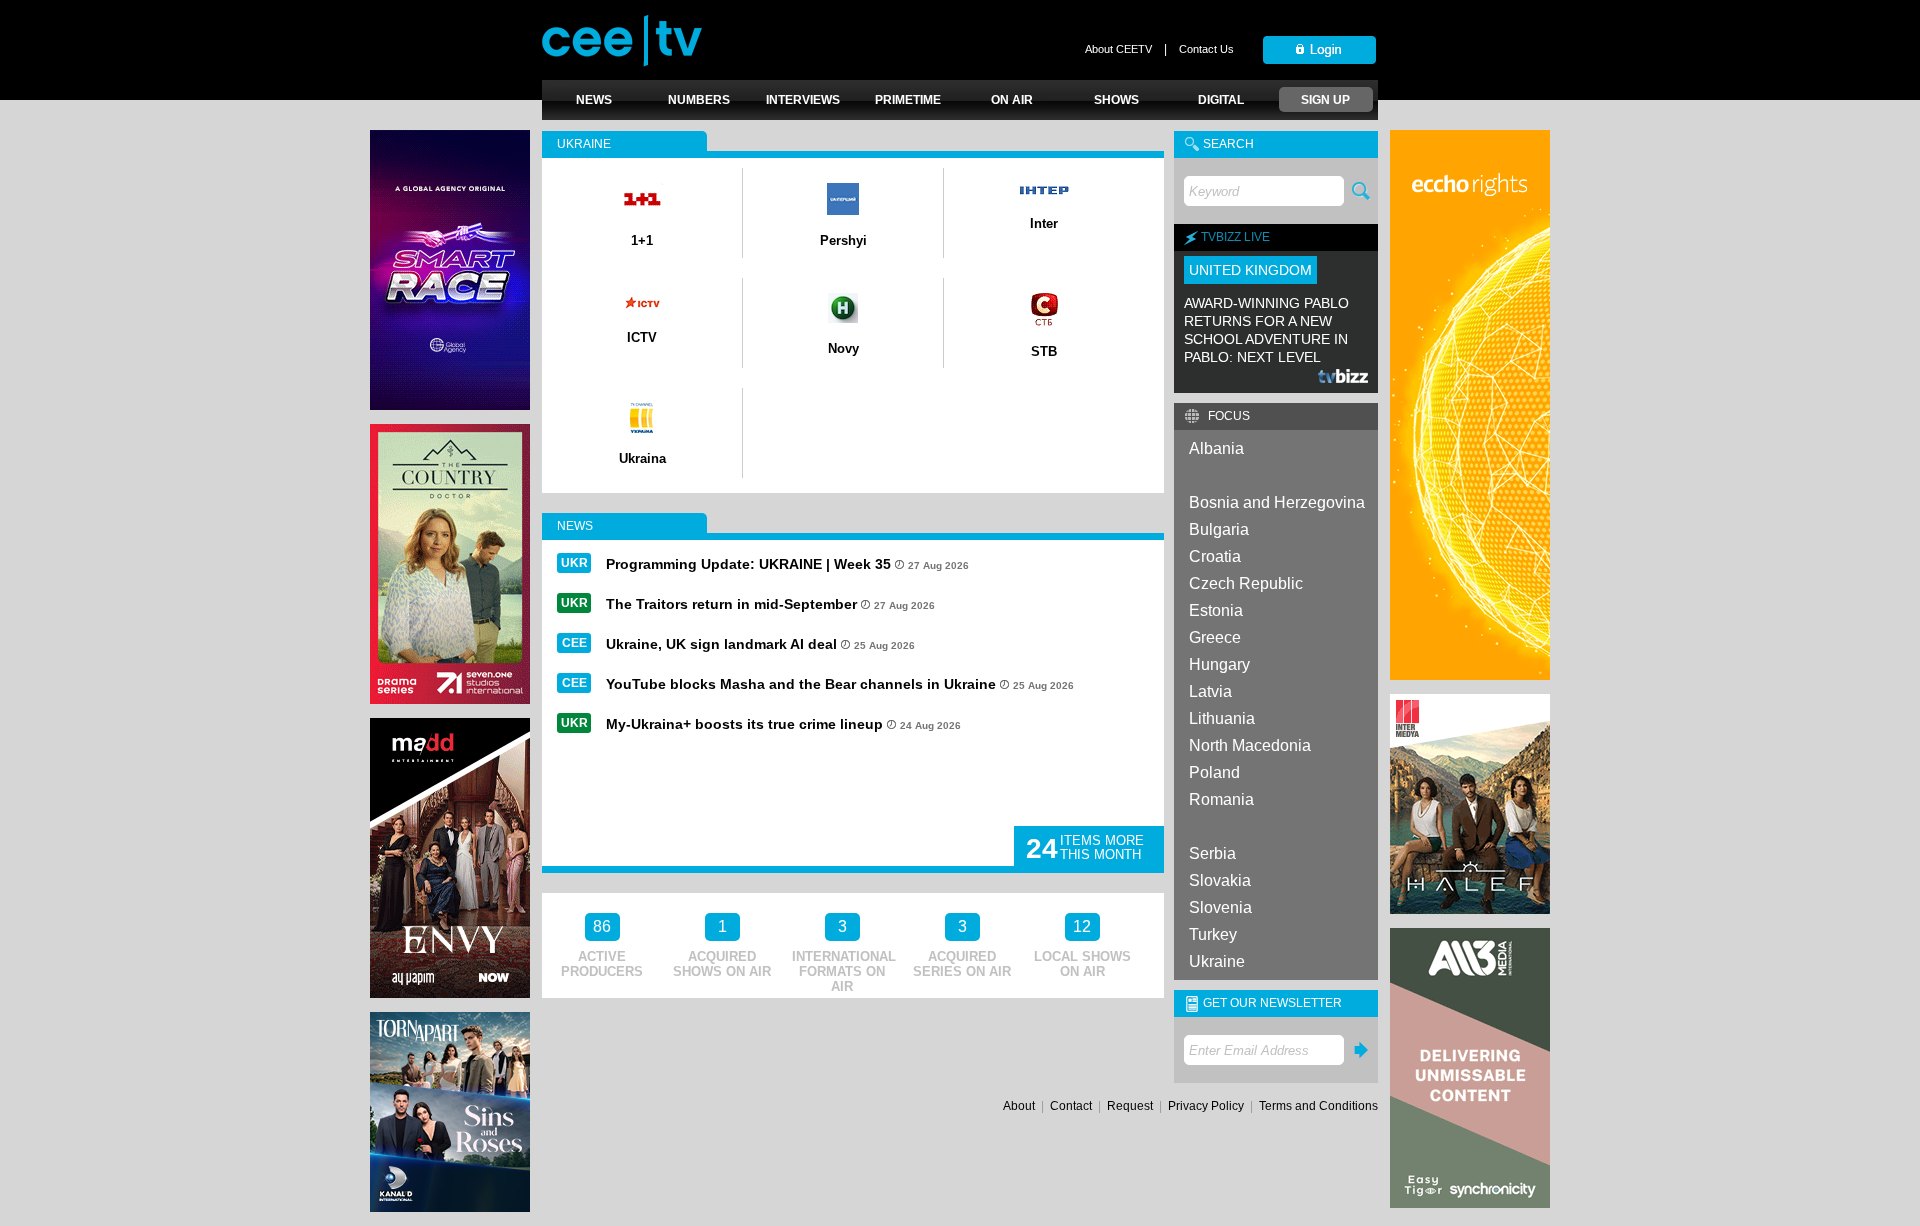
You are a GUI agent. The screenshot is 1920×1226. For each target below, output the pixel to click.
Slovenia (1220, 907)
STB (1044, 351)
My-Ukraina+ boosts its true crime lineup (744, 724)
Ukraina (642, 458)
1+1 (642, 240)
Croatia (1215, 556)
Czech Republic (1246, 583)
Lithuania (1222, 718)
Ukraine (1217, 961)
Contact (1071, 1106)
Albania (1216, 448)
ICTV (642, 337)
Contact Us (1206, 49)
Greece (1215, 637)
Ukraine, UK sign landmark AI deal (721, 644)
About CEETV (1118, 49)
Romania (1221, 799)
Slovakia (1220, 880)
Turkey (1213, 934)
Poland (1214, 772)
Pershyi (843, 240)
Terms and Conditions (1318, 1106)
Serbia (1212, 853)
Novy (843, 348)
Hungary (1219, 664)
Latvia (1210, 691)
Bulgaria (1219, 529)
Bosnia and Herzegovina (1277, 502)
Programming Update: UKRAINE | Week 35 (748, 564)
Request (1130, 1106)
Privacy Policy (1206, 1106)
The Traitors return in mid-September (731, 604)
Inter (1044, 223)
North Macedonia (1250, 745)
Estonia (1216, 610)
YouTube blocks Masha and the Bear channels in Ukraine (801, 684)
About (1019, 1106)
